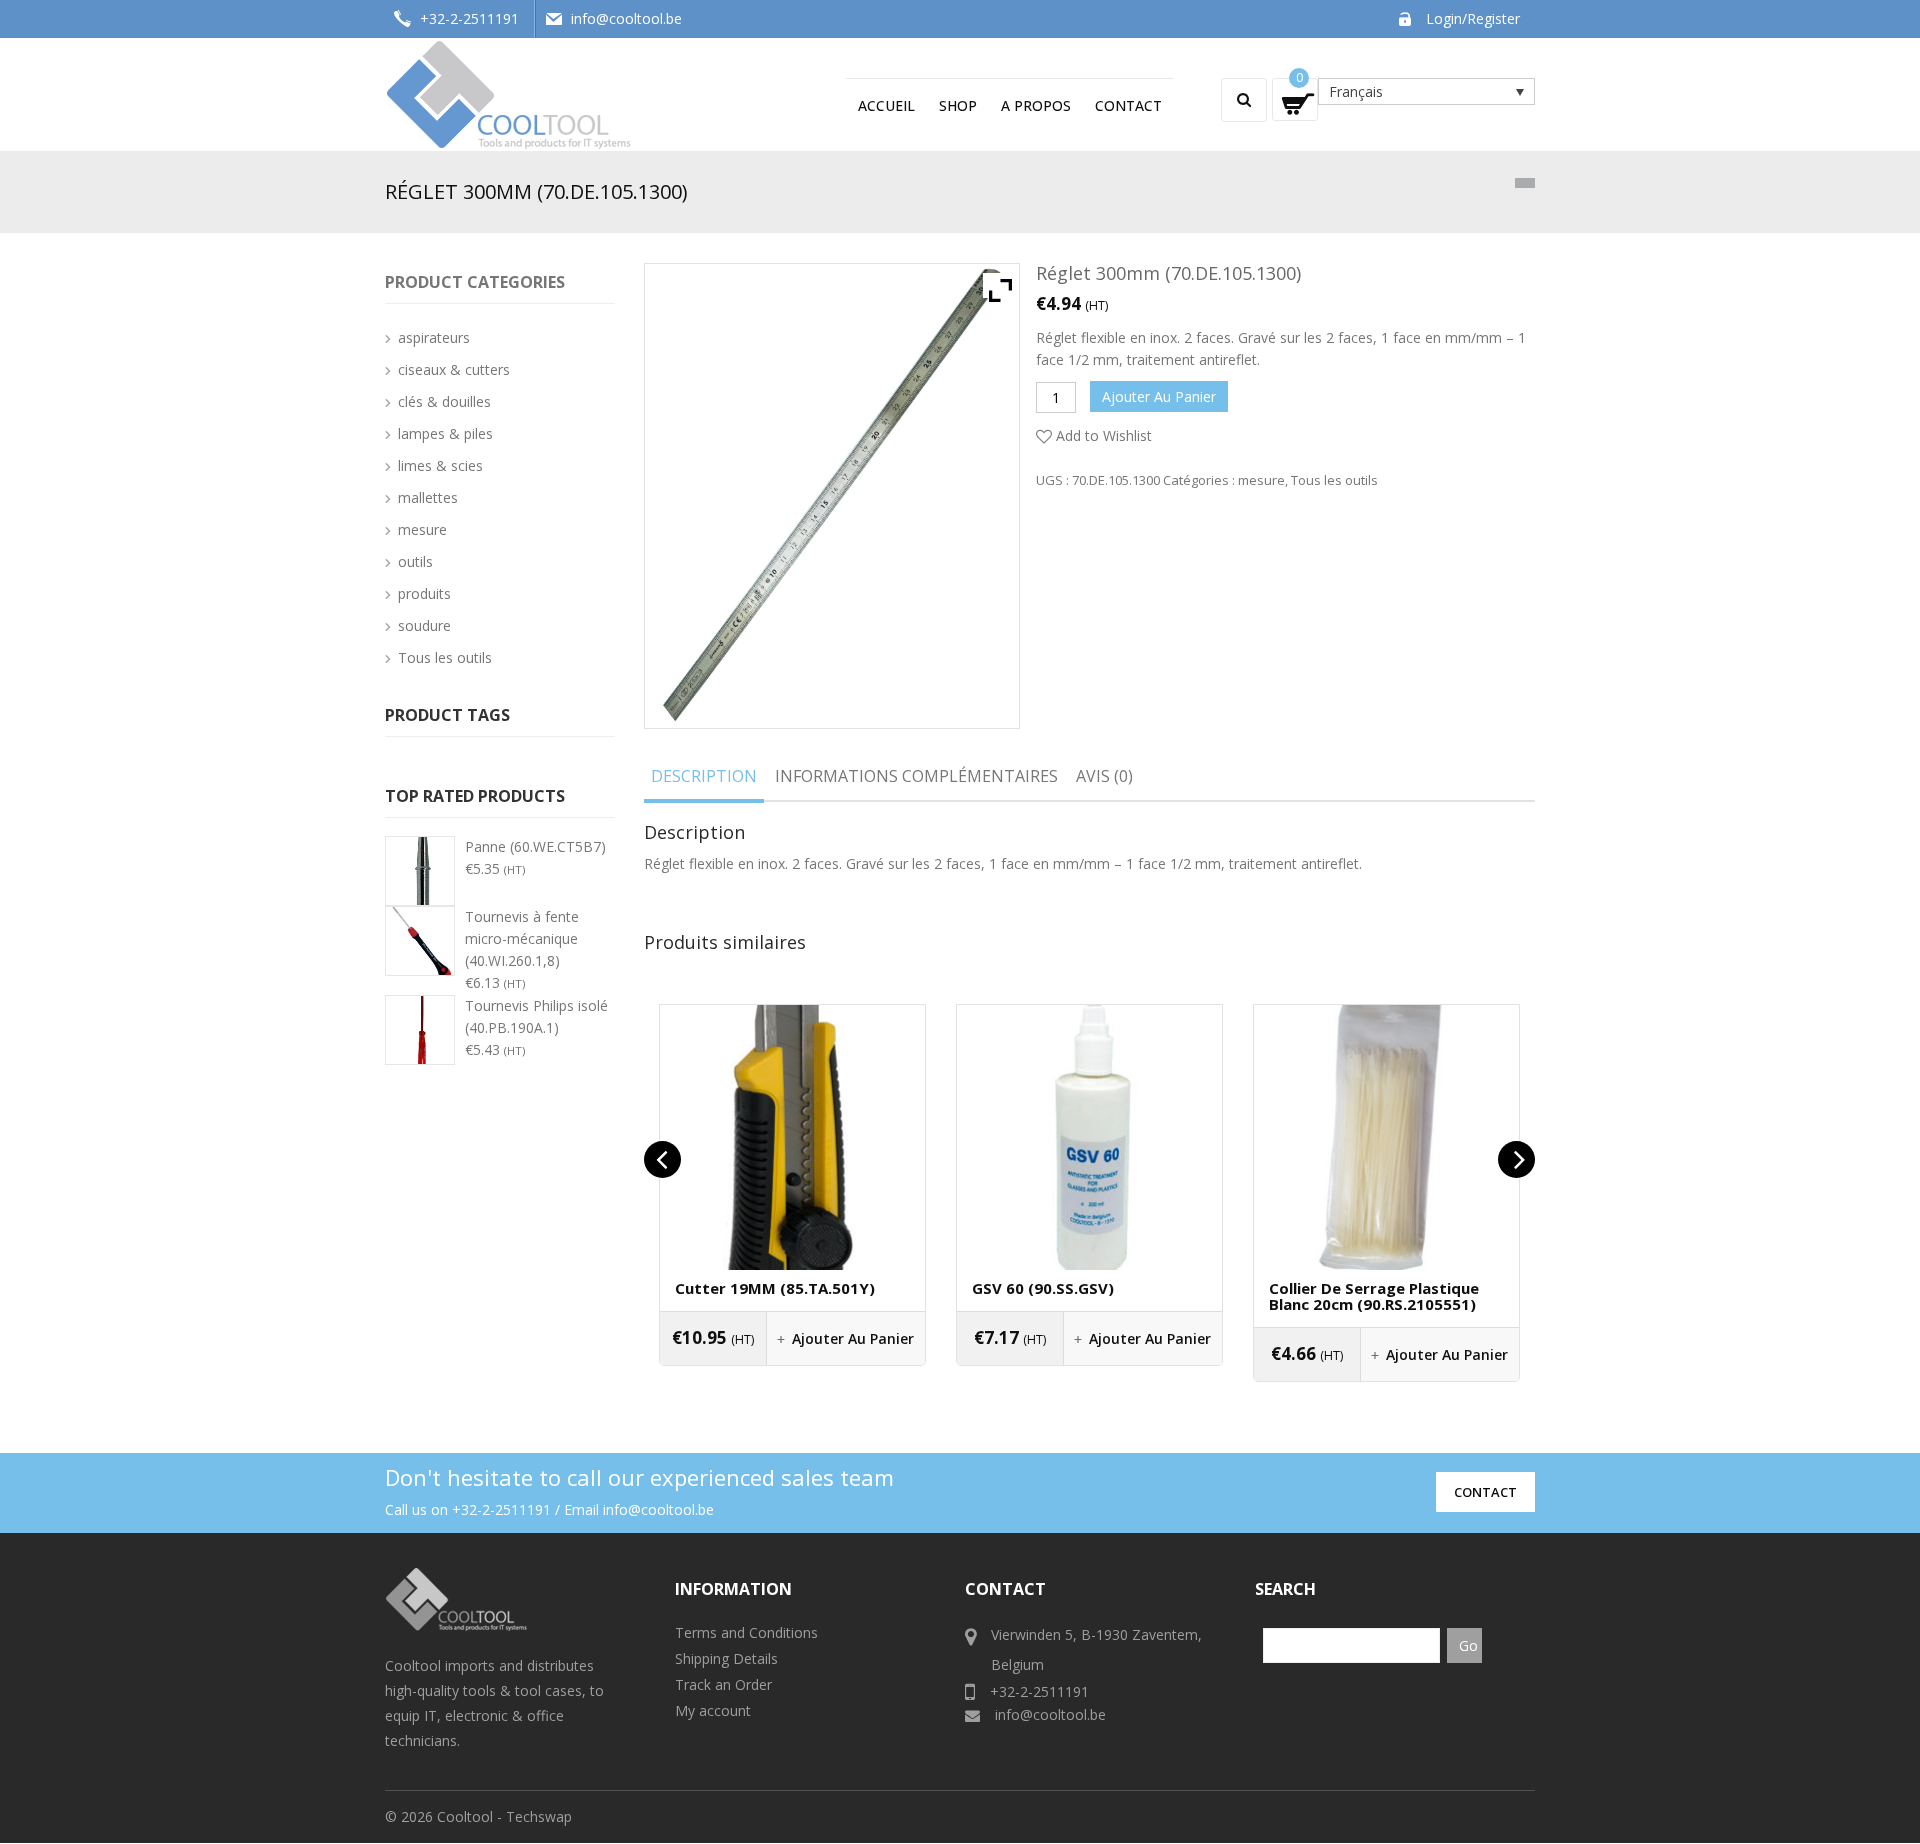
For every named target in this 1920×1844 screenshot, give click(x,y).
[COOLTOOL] (510, 92)
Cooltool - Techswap (504, 1816)
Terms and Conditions (746, 1632)
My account (713, 1710)
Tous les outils (1334, 480)
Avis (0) (1104, 776)
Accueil (886, 105)
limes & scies (440, 465)
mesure (1261, 480)
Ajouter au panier (1159, 396)
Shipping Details (726, 1658)
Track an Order (723, 1684)
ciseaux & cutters (454, 369)
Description (704, 776)
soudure (424, 625)
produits (424, 593)
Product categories (475, 282)
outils (415, 561)
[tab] (704, 780)
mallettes (428, 497)
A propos (1036, 105)
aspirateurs (434, 337)
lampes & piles (445, 433)
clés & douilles (444, 401)
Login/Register (1473, 18)
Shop (958, 105)
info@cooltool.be (626, 18)
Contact (1128, 105)
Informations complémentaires (916, 776)
